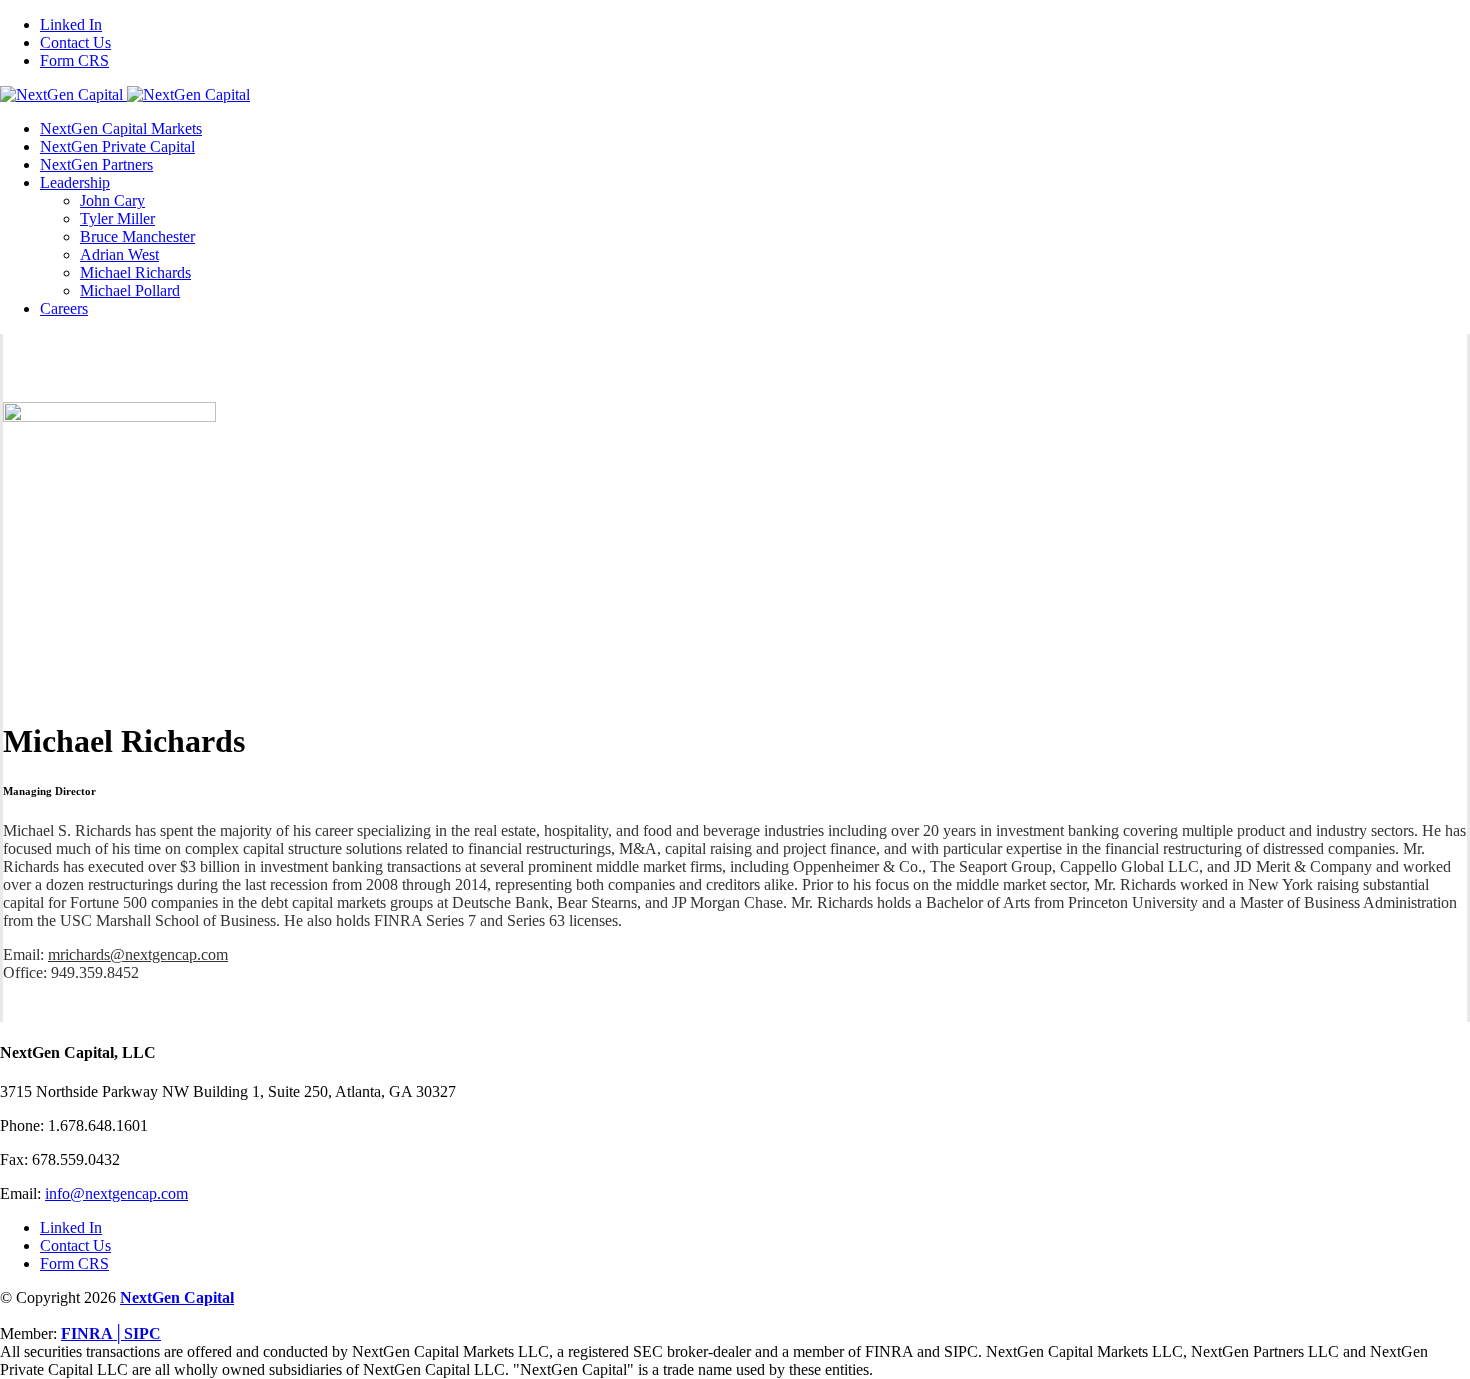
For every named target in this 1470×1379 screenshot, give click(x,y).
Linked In (71, 1227)
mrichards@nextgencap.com (138, 954)
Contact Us (75, 1245)
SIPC (142, 1333)
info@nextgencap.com (116, 1193)
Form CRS (74, 1263)
